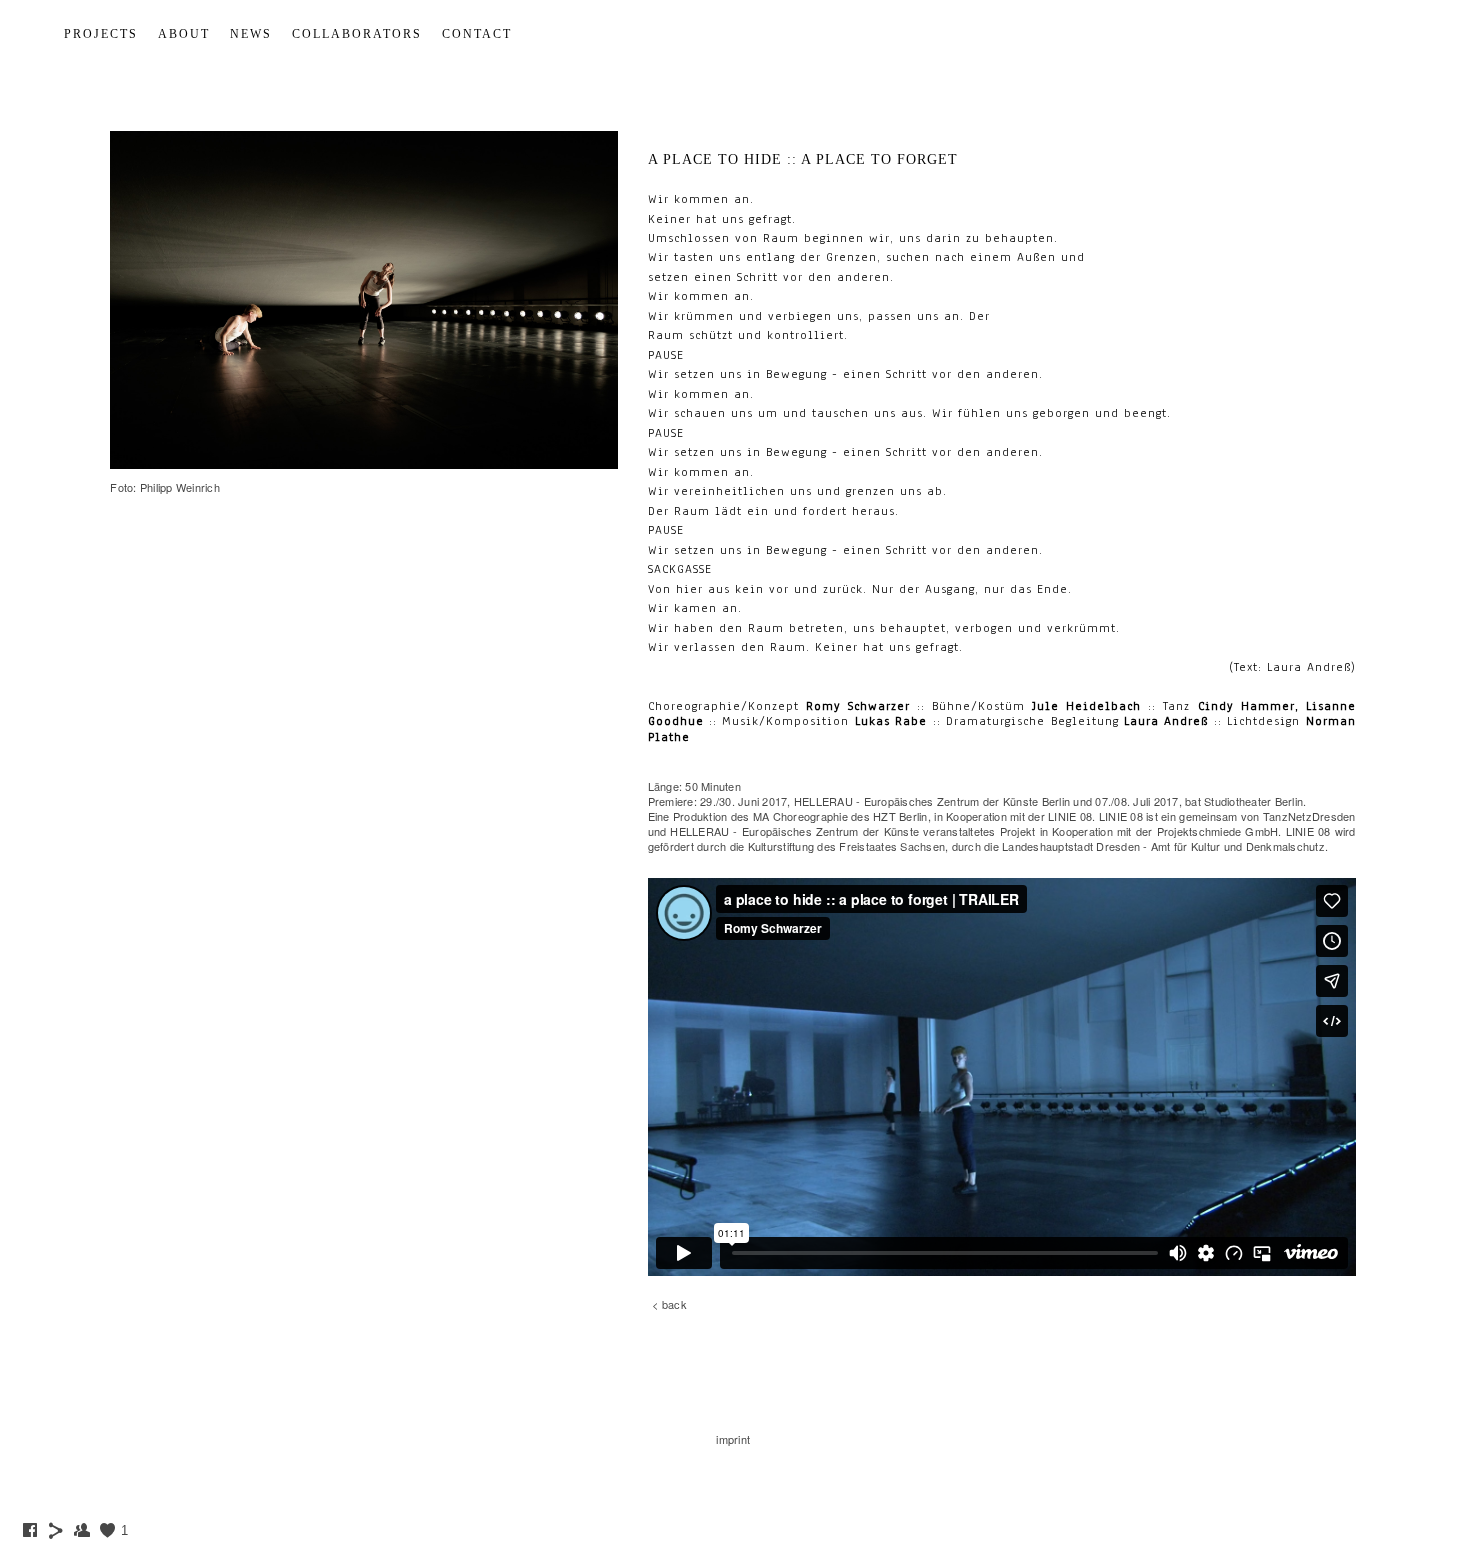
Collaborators (357, 34)
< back (669, 1304)
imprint (733, 1439)
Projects (101, 34)
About (184, 34)
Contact (477, 34)
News (251, 34)
